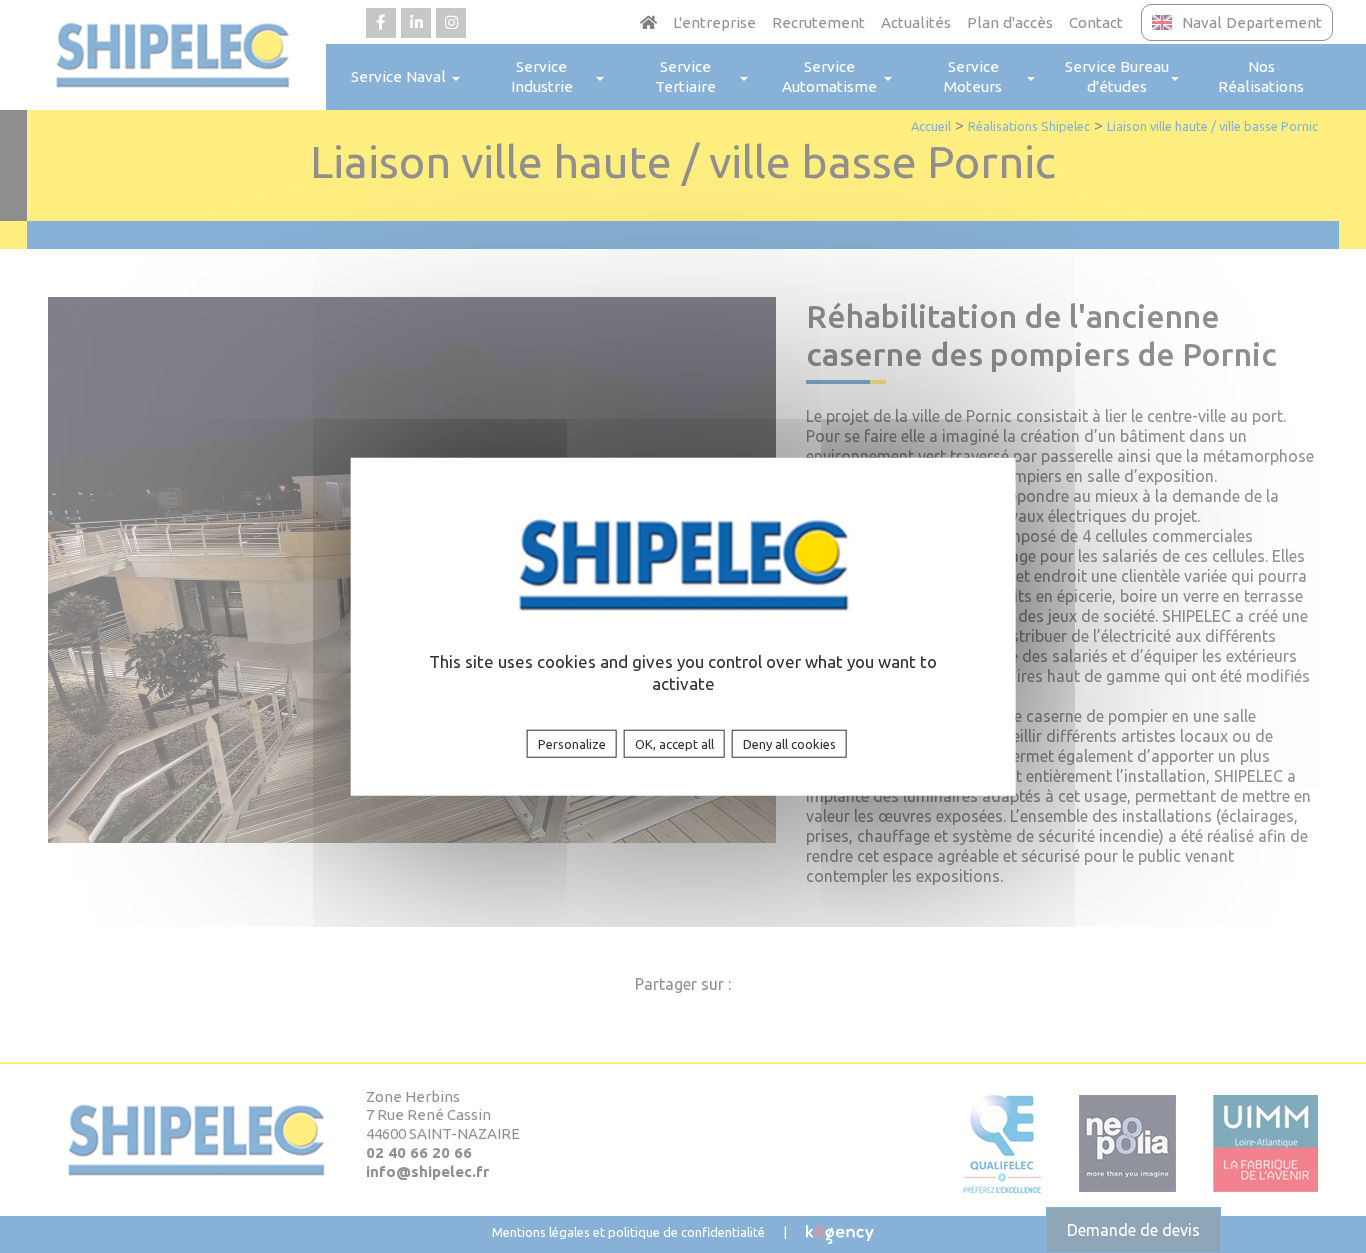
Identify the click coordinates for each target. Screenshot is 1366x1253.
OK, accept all (674, 744)
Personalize (572, 744)
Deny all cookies (789, 744)
